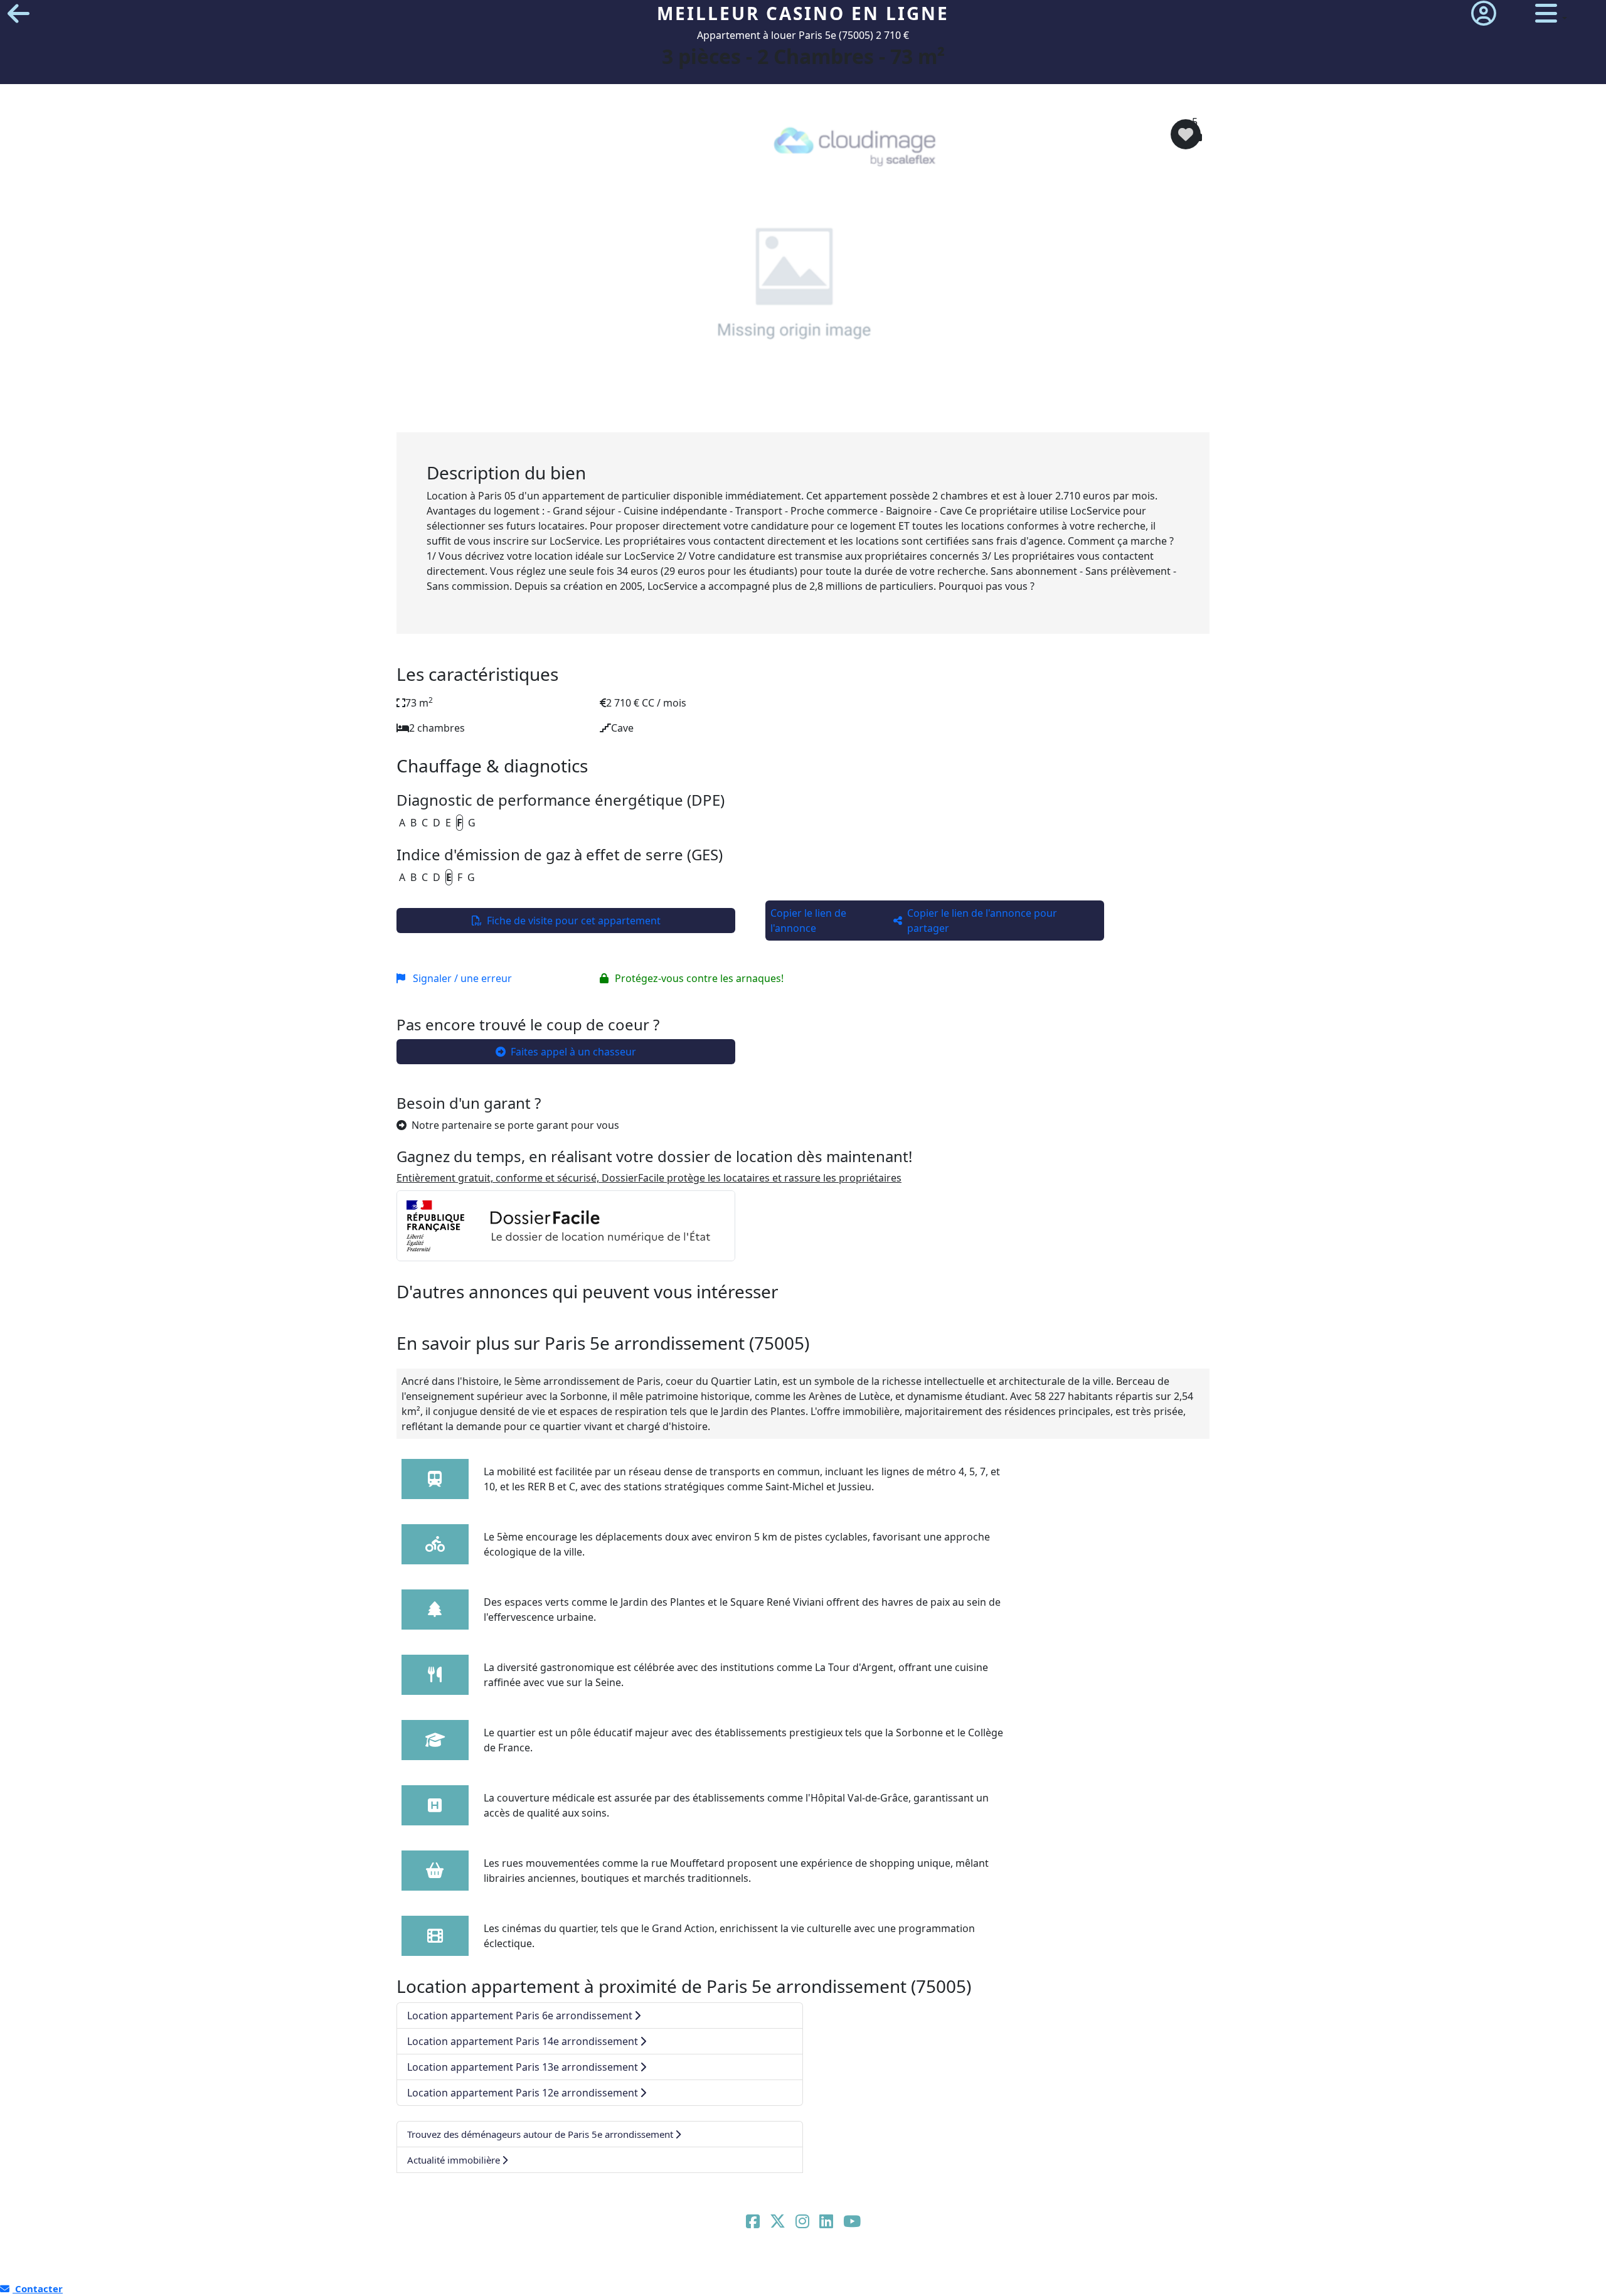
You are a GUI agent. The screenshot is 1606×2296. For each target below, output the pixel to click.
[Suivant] (1149, 273)
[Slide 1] (747, 415)
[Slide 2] (774, 415)
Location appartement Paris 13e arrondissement (523, 2067)
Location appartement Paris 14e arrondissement (523, 2041)
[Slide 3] (801, 415)
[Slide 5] (855, 415)
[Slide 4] (828, 415)
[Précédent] (457, 273)
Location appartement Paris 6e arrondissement (520, 2016)
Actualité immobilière (454, 2160)
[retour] (19, 13)
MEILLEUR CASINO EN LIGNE (803, 13)
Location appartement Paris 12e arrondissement (523, 2093)
